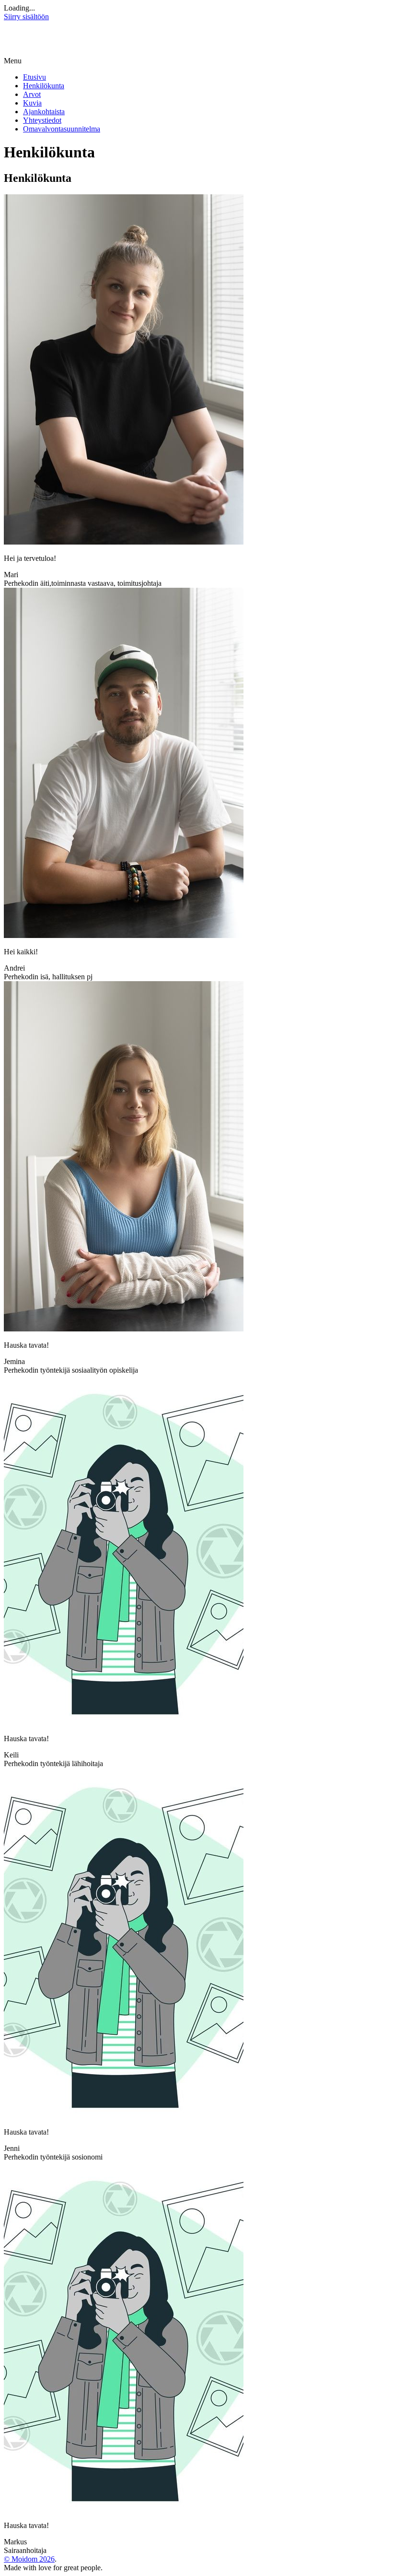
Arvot (32, 94)
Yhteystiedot (42, 120)
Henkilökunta (44, 86)
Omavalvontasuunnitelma (62, 129)
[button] (196, 61)
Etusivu (35, 77)
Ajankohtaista (44, 112)
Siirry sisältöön (26, 17)
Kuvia (32, 103)
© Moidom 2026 (29, 2559)
